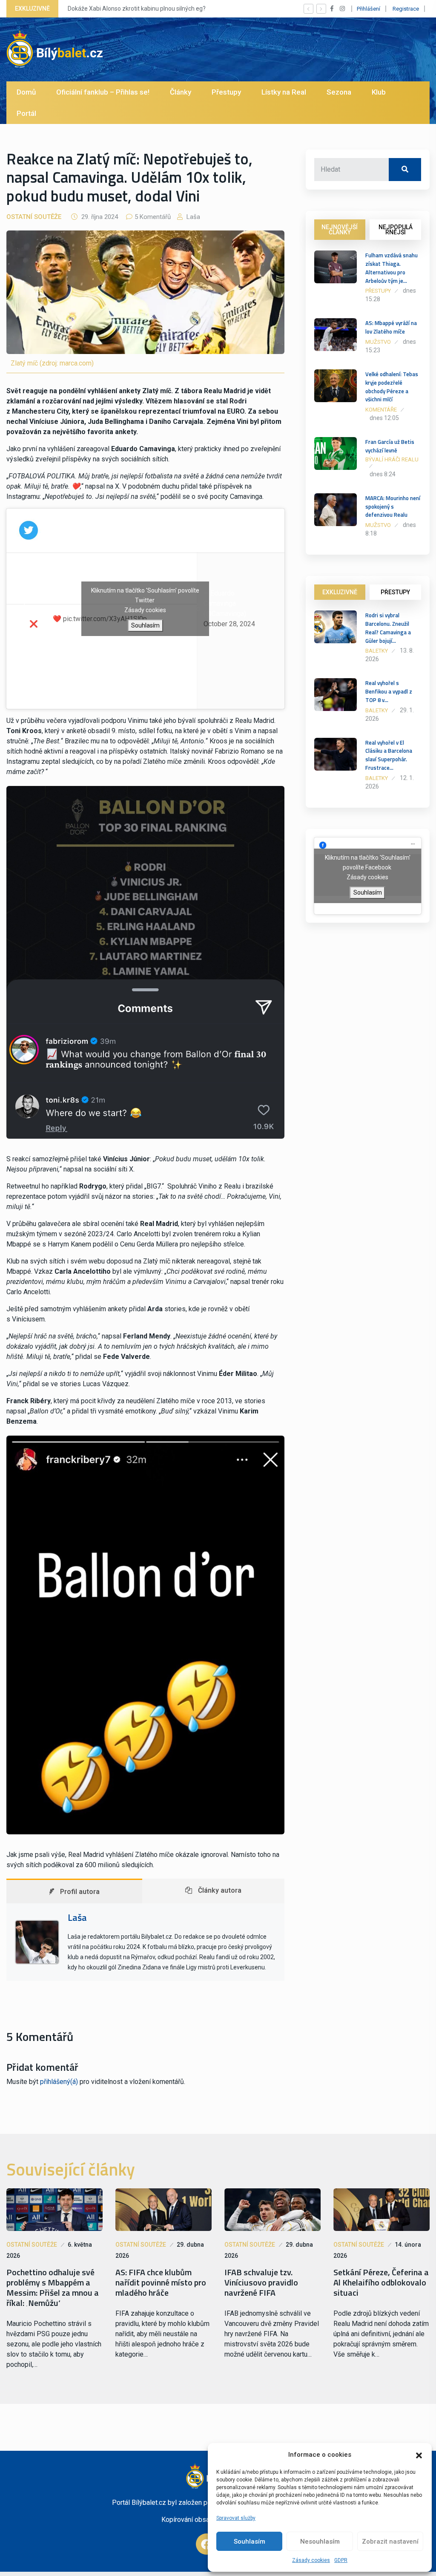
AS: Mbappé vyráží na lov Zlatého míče (391, 327)
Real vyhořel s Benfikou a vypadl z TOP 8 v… (389, 691)
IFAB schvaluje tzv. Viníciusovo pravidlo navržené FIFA (261, 2282)
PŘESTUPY (395, 592)
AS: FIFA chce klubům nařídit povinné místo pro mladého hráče (161, 2282)
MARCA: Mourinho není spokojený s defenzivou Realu (393, 507)
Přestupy (226, 92)
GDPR (341, 2560)
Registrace (406, 9)
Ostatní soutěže (34, 217)
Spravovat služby (236, 2518)
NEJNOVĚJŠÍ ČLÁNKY (340, 230)
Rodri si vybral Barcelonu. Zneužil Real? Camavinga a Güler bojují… (388, 628)
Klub (379, 92)
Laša (192, 217)
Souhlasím (250, 2541)
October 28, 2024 (229, 624)
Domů (26, 92)
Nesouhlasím (320, 2541)
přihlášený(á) (59, 2082)
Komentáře (381, 410)
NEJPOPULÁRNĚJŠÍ (396, 230)
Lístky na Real (284, 92)
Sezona (339, 92)
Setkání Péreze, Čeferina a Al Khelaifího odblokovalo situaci (381, 2282)
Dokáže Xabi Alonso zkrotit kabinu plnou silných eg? (137, 9)
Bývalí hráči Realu (392, 459)
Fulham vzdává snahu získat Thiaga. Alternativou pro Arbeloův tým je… (392, 268)
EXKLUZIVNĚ (340, 592)
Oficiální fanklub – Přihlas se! (103, 92)
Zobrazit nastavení (390, 2541)
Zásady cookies (311, 2560)
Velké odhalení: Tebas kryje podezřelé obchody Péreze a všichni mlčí (392, 387)
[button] (419, 2455)
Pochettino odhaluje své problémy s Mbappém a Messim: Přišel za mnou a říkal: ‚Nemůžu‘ (53, 2288)
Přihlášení (369, 9)
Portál (26, 113)
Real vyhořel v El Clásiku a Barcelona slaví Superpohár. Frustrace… (389, 755)
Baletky (377, 651)
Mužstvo (378, 342)
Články (181, 92)
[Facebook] (207, 2544)
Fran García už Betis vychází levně (390, 446)
